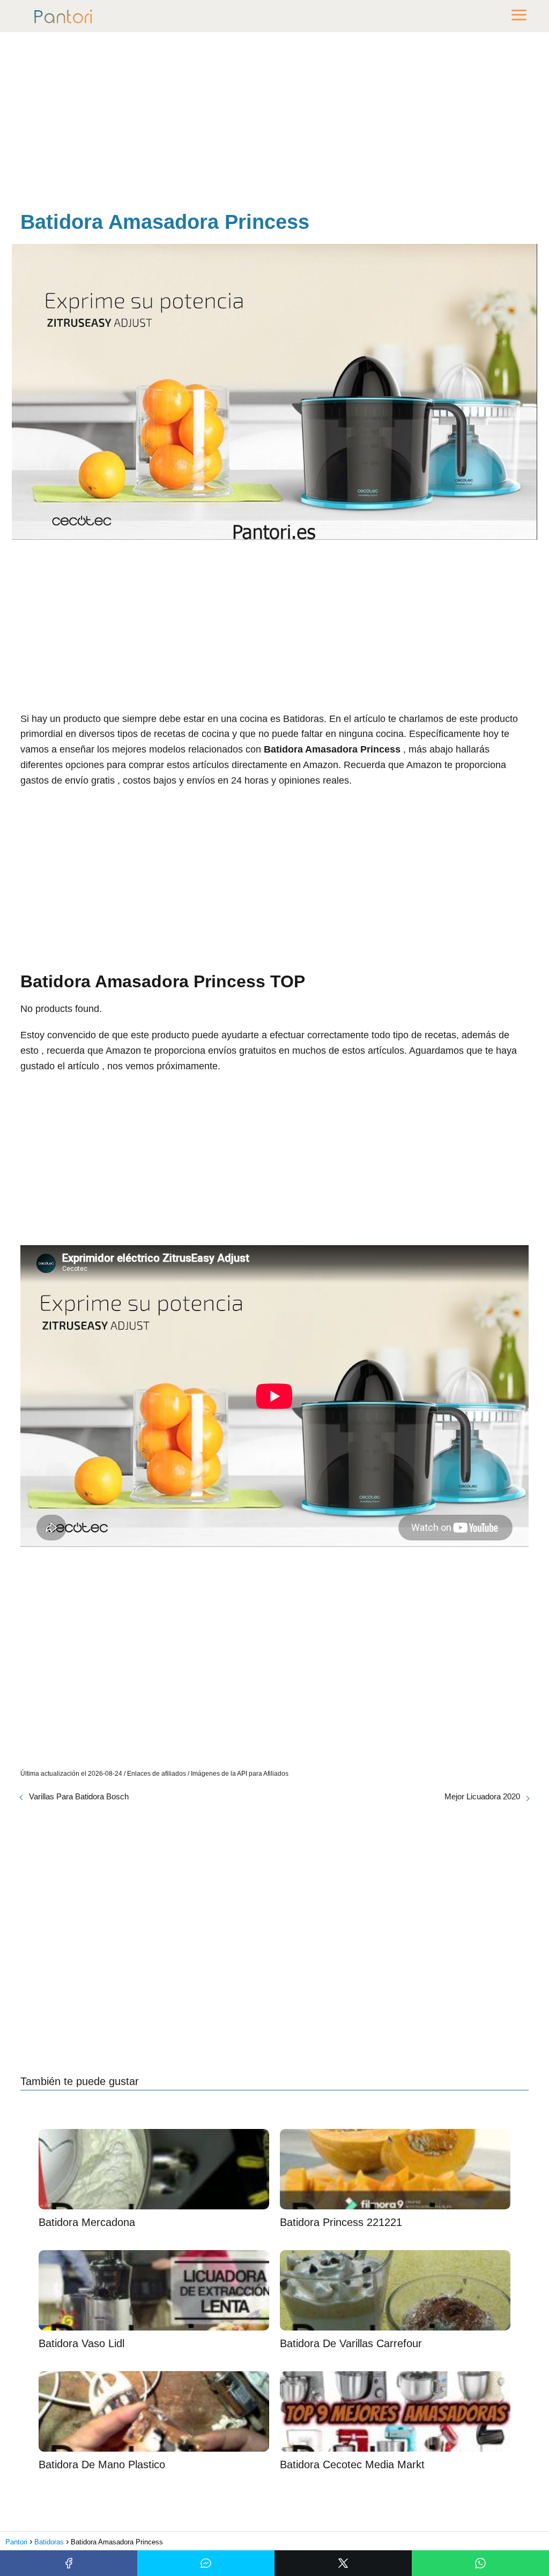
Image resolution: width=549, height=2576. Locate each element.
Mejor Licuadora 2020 (482, 1796)
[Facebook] (69, 2563)
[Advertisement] (274, 123)
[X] (343, 2563)
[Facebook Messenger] (206, 2563)
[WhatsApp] (480, 2563)
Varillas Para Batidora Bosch (79, 1796)
